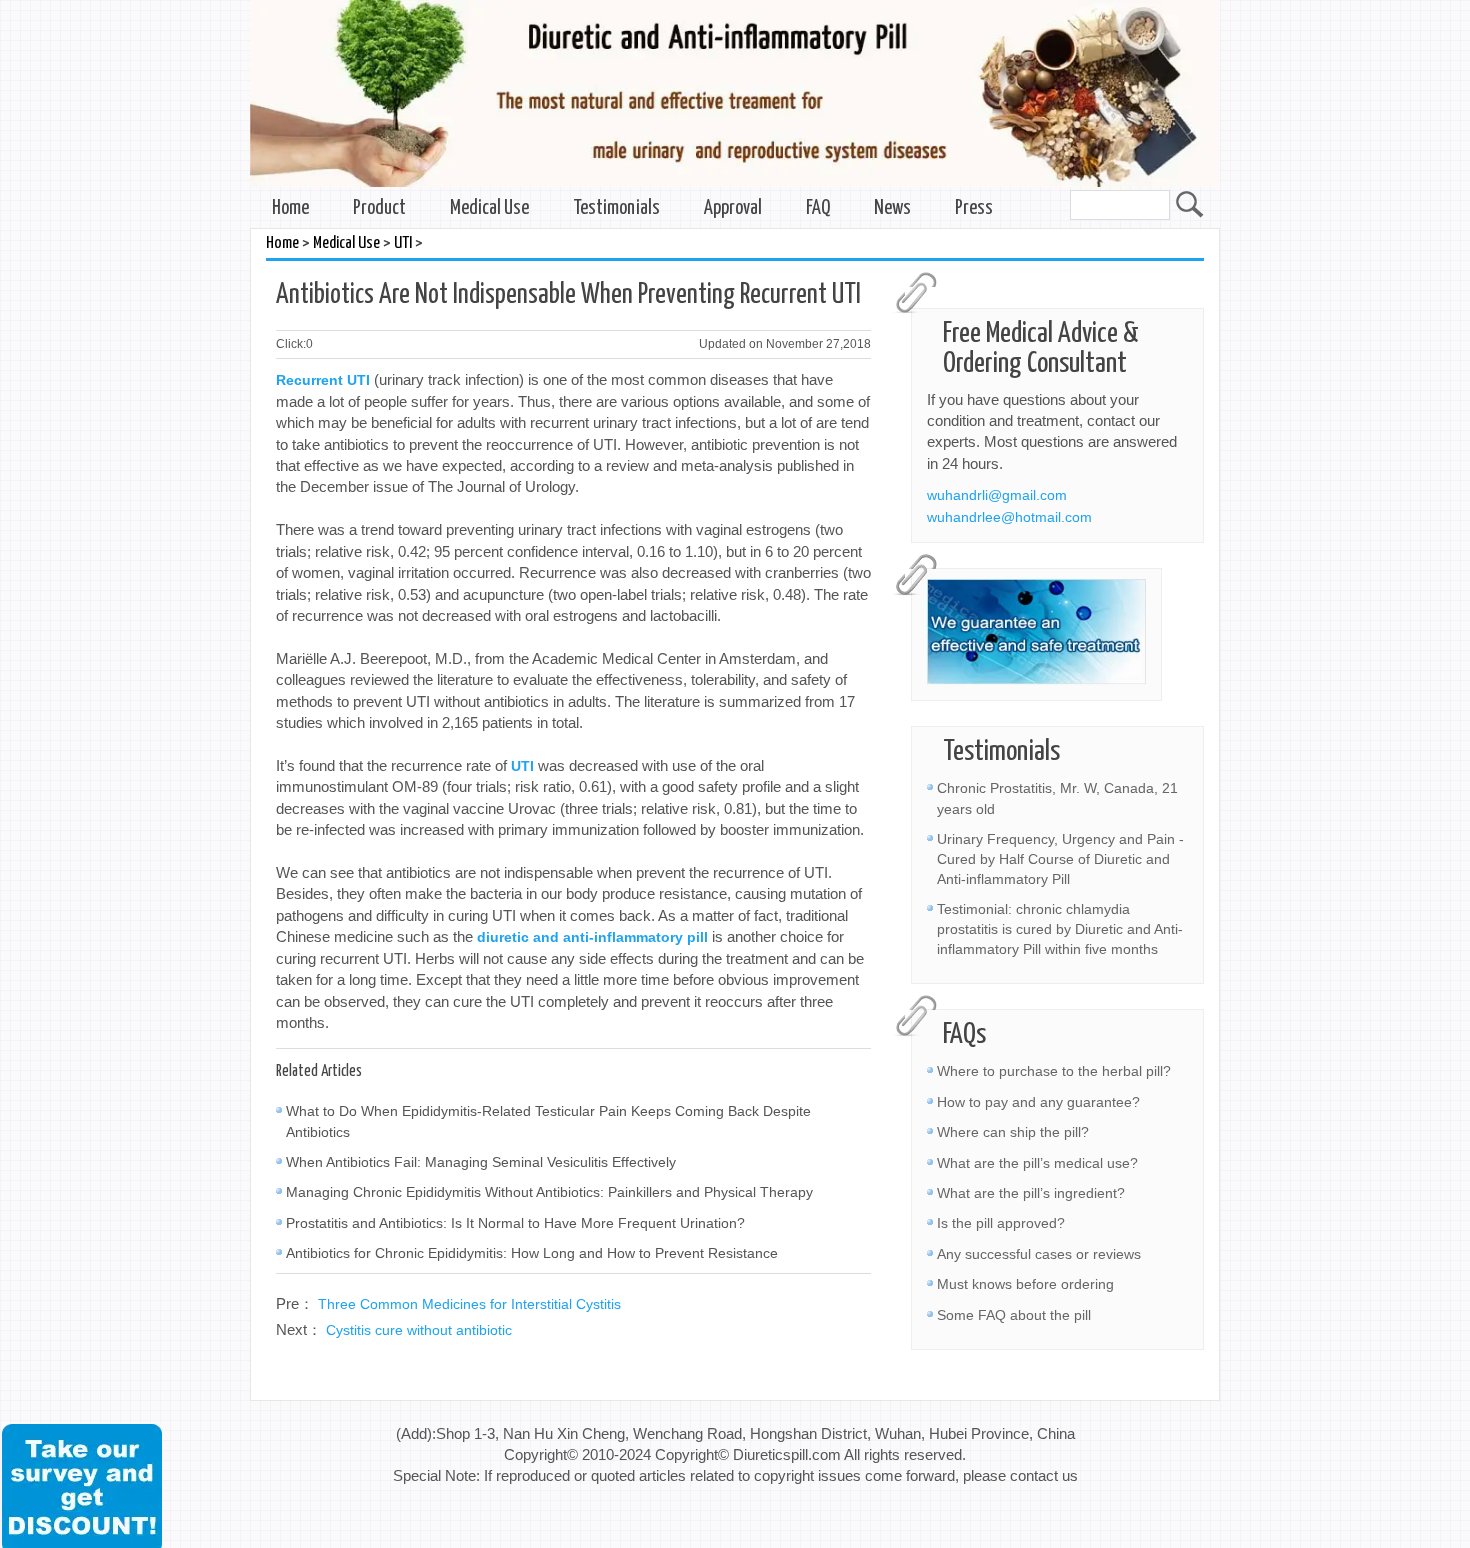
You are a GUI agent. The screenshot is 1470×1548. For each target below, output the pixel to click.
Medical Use (489, 208)
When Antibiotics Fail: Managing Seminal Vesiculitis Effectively (481, 1162)
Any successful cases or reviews (1039, 1254)
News (892, 208)
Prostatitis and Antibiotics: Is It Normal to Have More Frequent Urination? (515, 1223)
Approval (733, 208)
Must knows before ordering (1025, 1284)
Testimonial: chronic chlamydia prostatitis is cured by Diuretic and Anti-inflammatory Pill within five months (1060, 929)
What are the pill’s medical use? (1037, 1163)
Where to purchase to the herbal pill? (1054, 1071)
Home (290, 208)
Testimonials (616, 208)
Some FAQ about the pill (1014, 1315)
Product (379, 208)
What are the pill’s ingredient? (1031, 1193)
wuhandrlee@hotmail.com (1009, 517)
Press (974, 208)
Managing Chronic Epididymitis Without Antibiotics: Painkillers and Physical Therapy (549, 1192)
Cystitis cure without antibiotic (419, 1330)
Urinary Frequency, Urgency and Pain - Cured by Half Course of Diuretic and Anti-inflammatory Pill (1060, 859)
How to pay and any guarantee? (1038, 1102)
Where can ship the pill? (1013, 1132)
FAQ (818, 208)
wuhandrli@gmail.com (997, 495)
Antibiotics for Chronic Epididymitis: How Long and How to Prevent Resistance (532, 1253)
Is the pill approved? (1001, 1223)
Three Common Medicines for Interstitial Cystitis (469, 1304)
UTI (403, 243)
